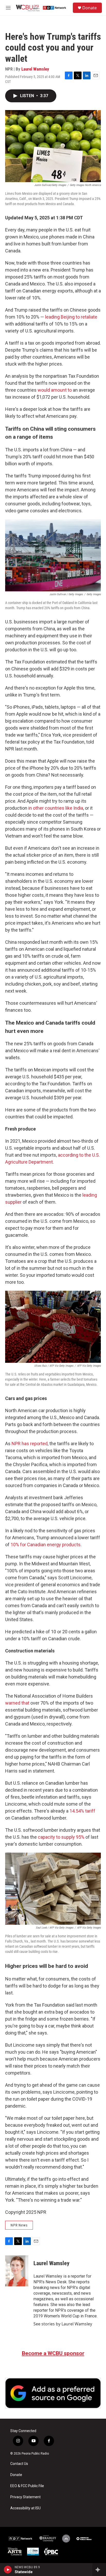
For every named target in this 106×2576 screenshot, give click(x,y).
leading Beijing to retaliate (71, 317)
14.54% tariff (82, 1811)
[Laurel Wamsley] (17, 2271)
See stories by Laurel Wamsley (63, 2324)
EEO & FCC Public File (27, 2486)
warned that (17, 1703)
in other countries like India (56, 808)
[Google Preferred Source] (53, 2393)
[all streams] (99, 2570)
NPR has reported (30, 1444)
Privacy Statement (25, 2497)
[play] (8, 2570)
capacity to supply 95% (61, 1837)
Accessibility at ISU (25, 2508)
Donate (90, 8)
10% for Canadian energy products (46, 1545)
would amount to (55, 390)
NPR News (19, 2225)
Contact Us (19, 2464)
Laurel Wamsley (35, 69)
